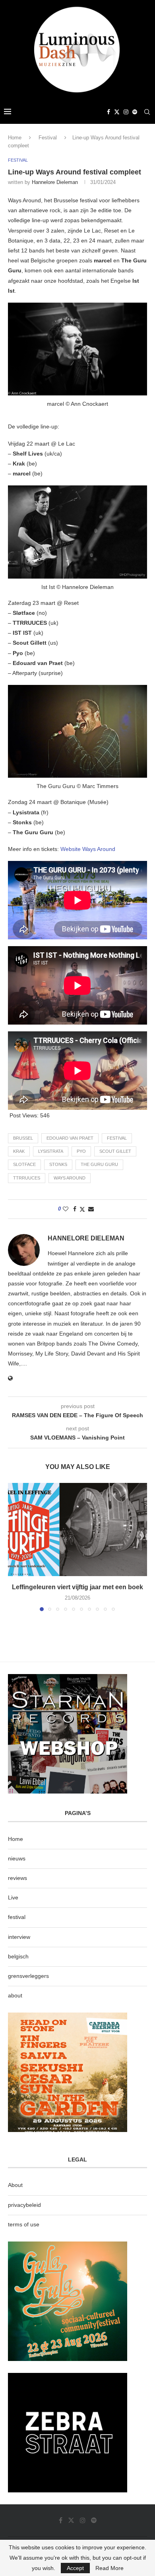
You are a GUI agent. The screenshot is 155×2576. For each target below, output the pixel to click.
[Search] (147, 112)
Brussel (23, 1138)
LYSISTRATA (51, 1151)
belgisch (18, 1956)
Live (13, 1897)
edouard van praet (70, 1138)
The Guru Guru (99, 1164)
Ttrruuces (27, 1178)
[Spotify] (135, 112)
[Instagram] (126, 112)
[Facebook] (108, 112)
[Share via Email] (91, 1209)
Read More (109, 2568)
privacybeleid (24, 2205)
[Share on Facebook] (75, 1209)
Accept (75, 2568)
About (15, 2185)
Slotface (24, 1164)
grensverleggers (28, 1976)
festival (117, 1138)
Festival (48, 138)
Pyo (81, 1151)
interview (19, 1937)
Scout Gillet (115, 1151)
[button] (15, 1547)
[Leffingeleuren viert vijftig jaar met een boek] (77, 1529)
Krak (19, 1151)
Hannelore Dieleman (55, 182)
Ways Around (70, 1178)
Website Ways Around (88, 849)
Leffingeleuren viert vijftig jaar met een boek (77, 1587)
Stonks (58, 1164)
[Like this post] (66, 1209)
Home (15, 138)
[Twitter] (117, 112)
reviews (17, 1878)
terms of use (24, 2224)
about (15, 1995)
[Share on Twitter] (82, 1209)
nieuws (17, 1858)
